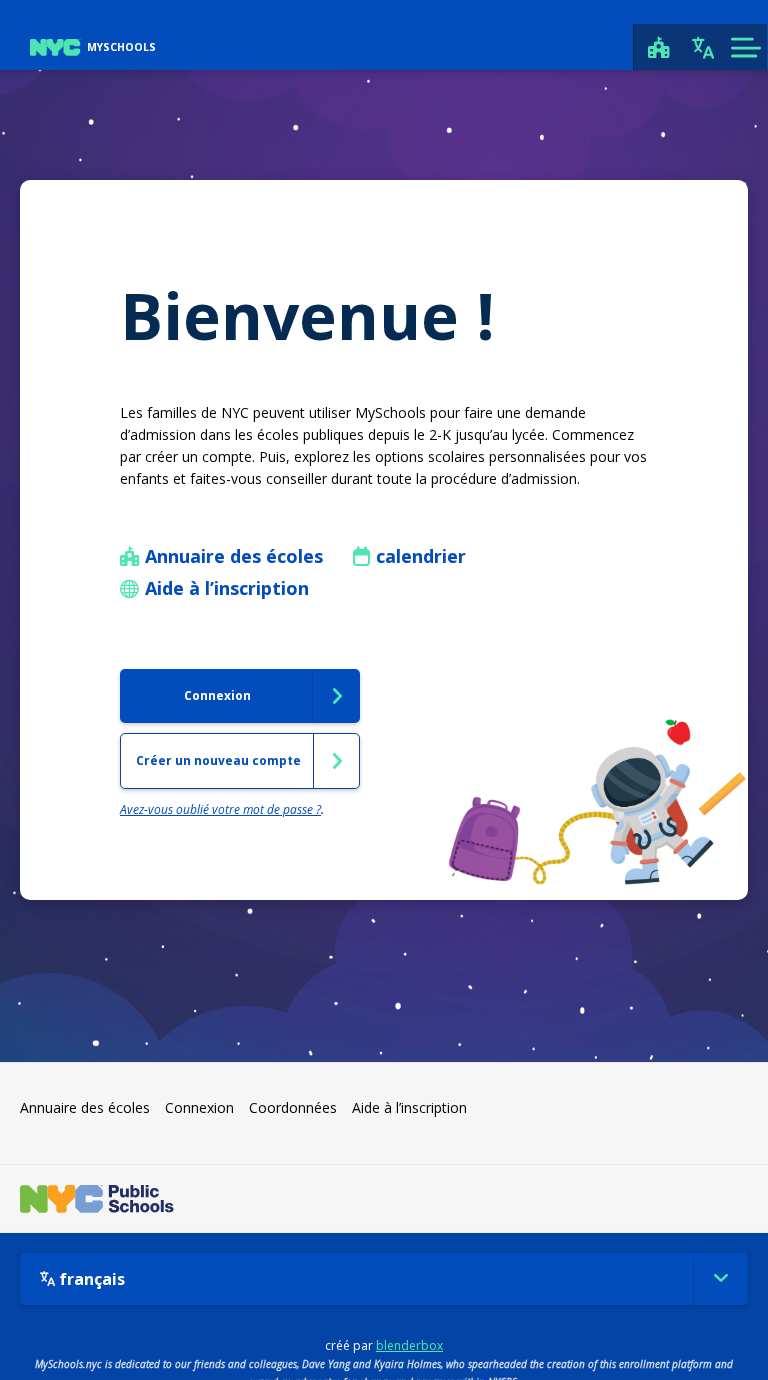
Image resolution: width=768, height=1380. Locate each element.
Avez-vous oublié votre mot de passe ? (220, 809)
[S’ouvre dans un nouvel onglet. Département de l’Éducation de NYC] (97, 1199)
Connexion (199, 1107)
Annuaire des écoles (85, 1107)
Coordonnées (293, 1107)
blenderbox (409, 1345)
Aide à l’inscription (409, 1107)
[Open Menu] (745, 47)
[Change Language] (703, 47)
